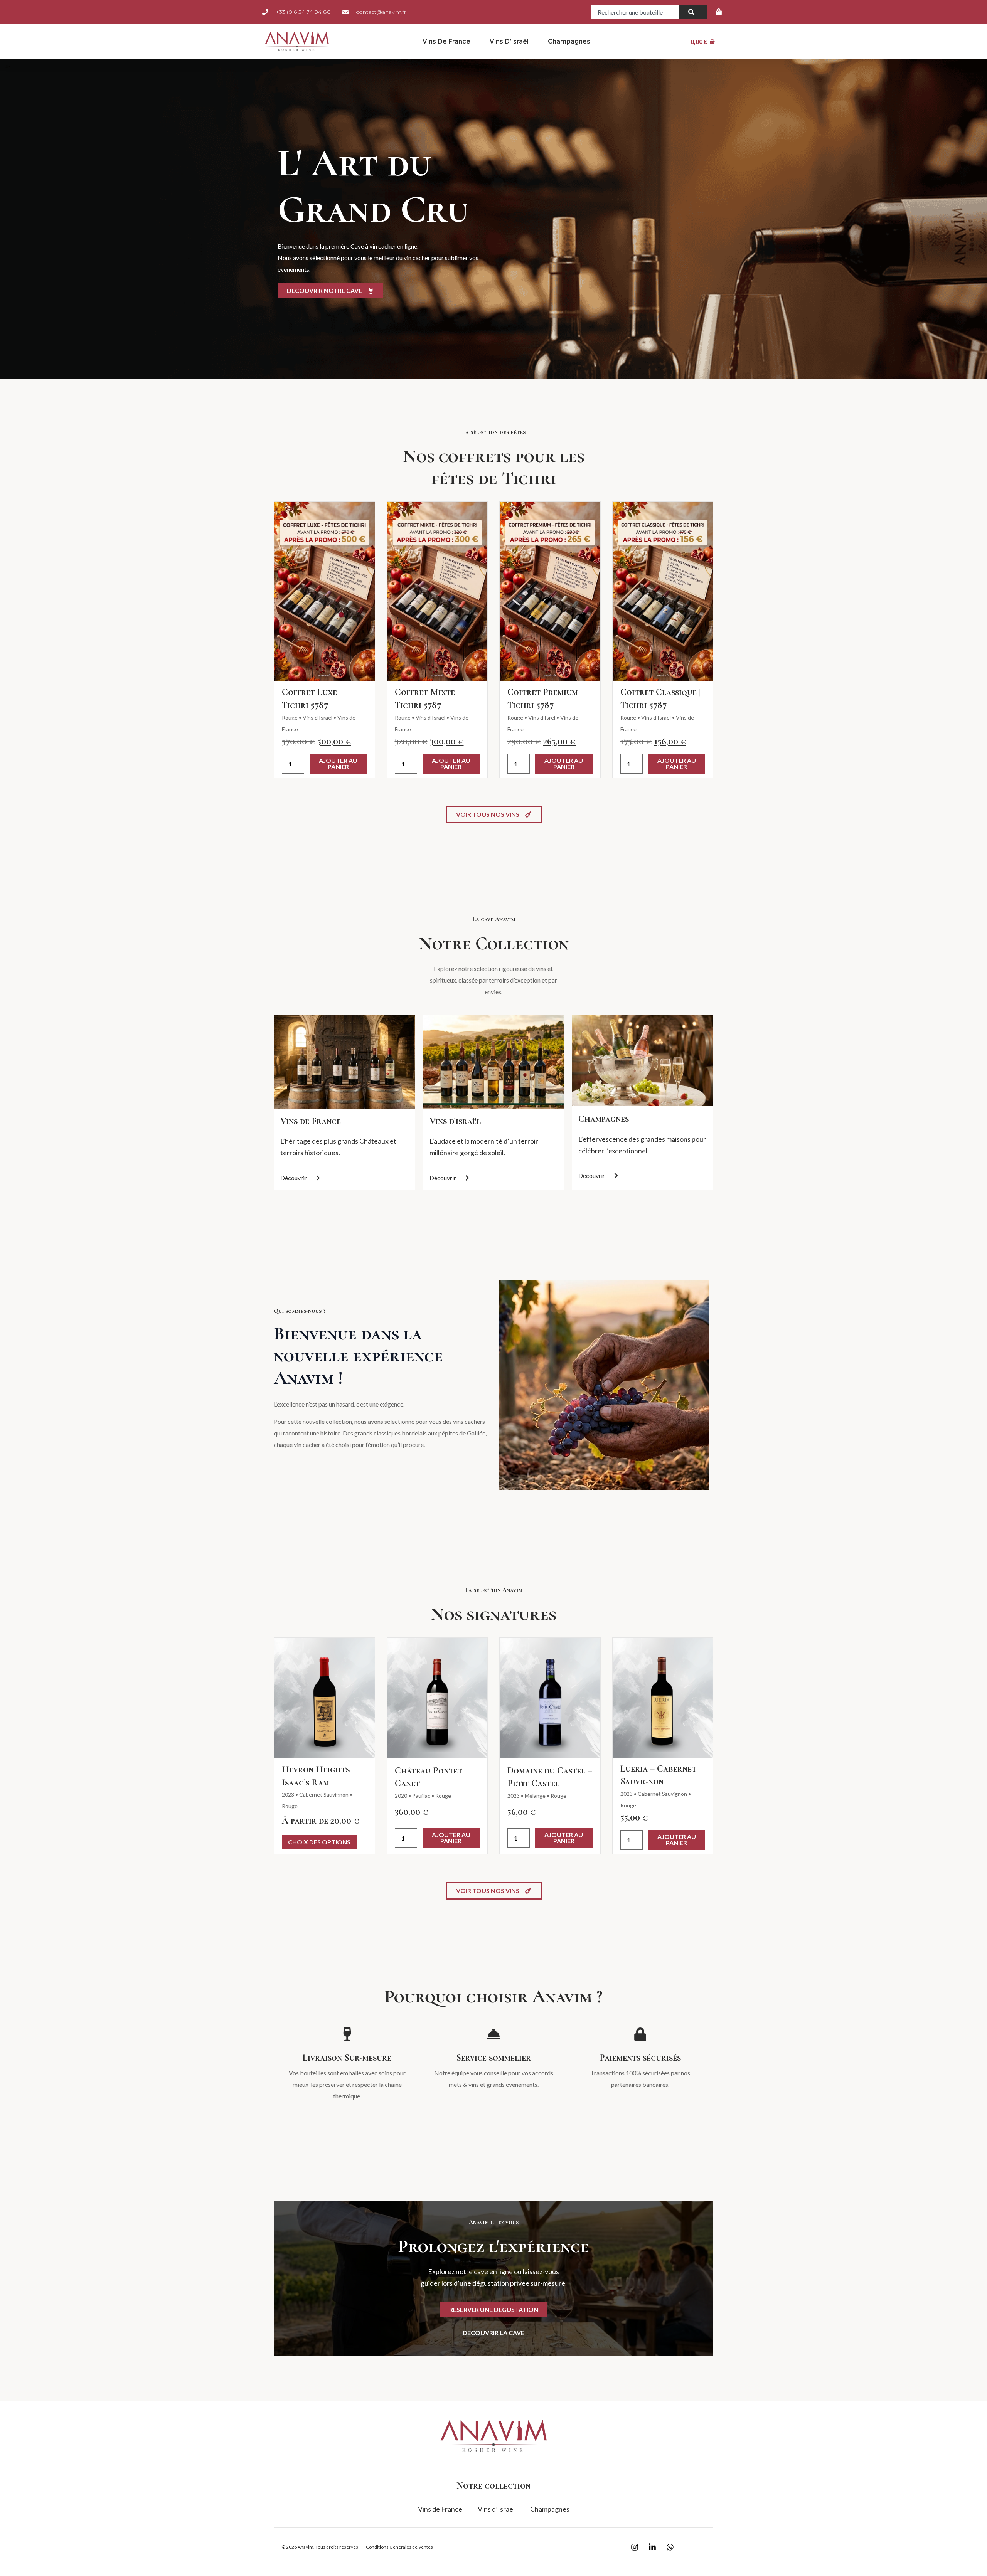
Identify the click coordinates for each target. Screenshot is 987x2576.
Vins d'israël (455, 1121)
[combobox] (635, 12)
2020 (401, 1796)
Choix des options (319, 1842)
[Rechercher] (693, 12)
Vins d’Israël (509, 41)
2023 (288, 1794)
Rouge (290, 718)
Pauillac (421, 1796)
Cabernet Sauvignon (324, 1794)
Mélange (535, 1796)
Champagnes (569, 41)
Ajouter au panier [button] (338, 763)
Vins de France (446, 41)
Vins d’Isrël (542, 718)
